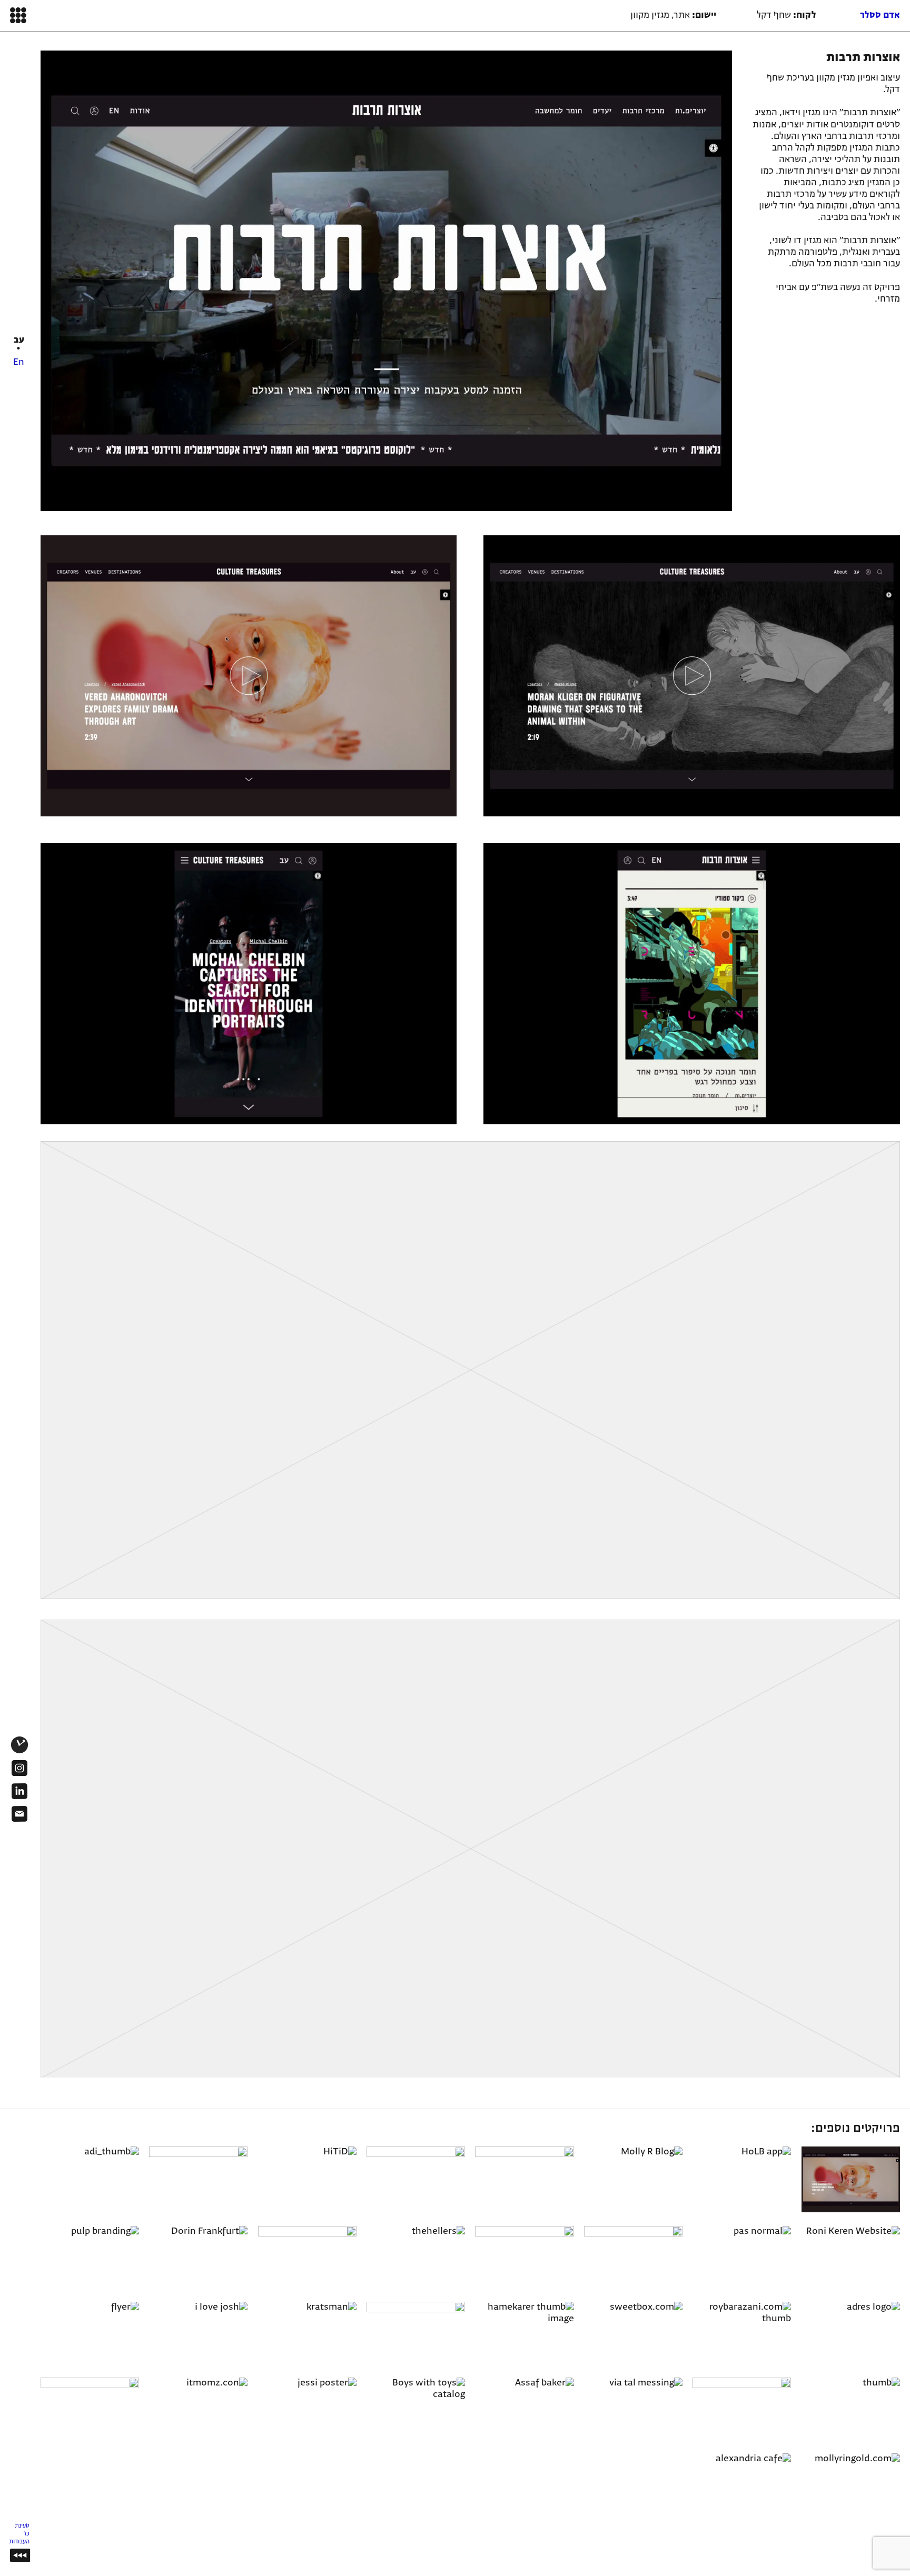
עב (19, 340)
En (19, 362)
